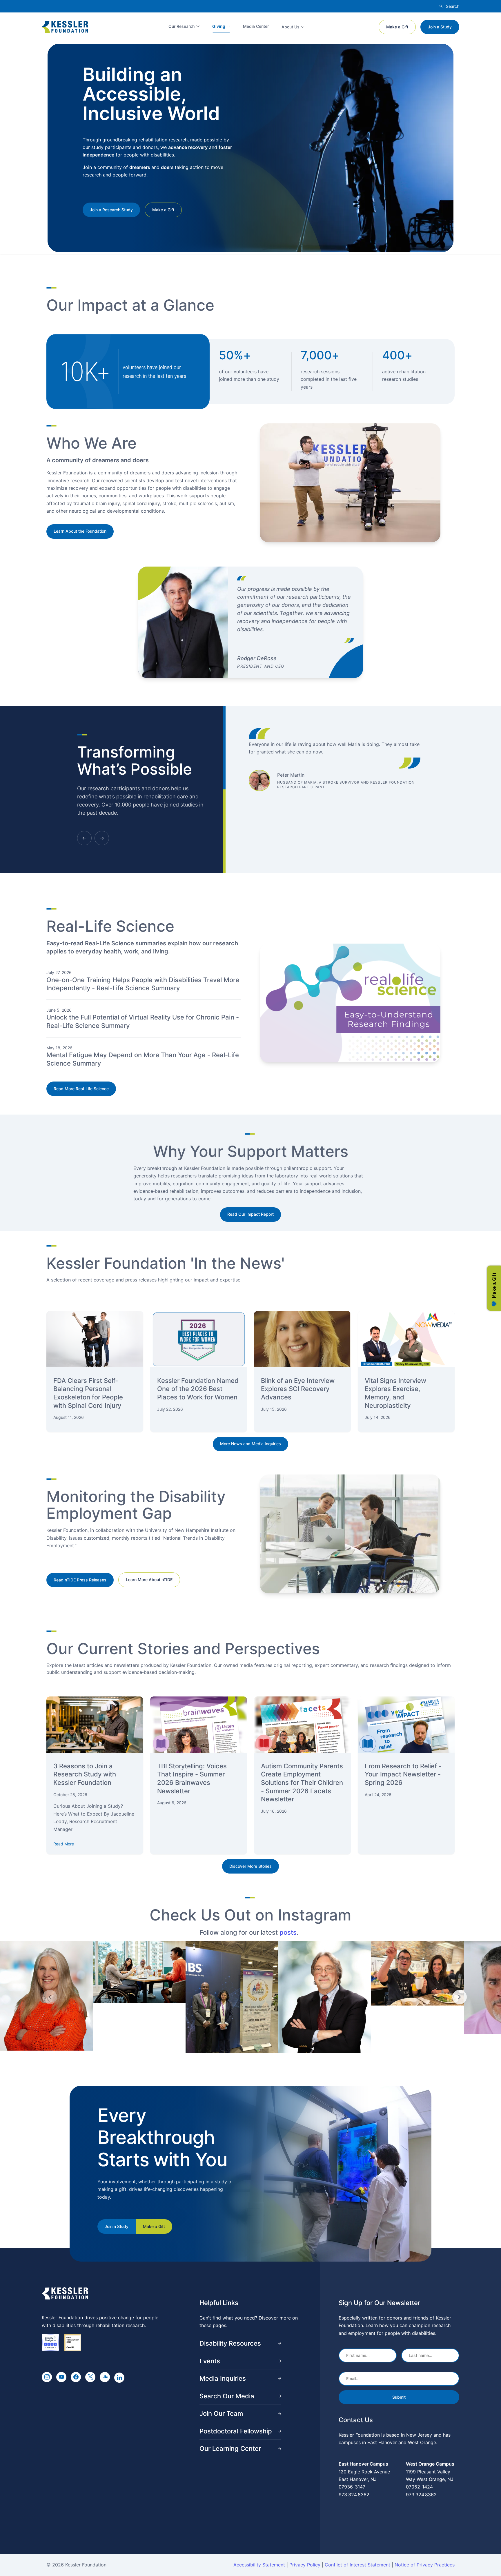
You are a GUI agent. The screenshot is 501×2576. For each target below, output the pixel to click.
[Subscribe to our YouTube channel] (61, 2377)
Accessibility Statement (259, 2565)
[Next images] (460, 1997)
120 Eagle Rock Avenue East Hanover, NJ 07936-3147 (364, 2479)
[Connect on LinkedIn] (119, 2378)
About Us (291, 27)
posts (288, 1932)
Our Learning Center (230, 2448)
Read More (64, 1844)
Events (210, 2361)
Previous (84, 838)
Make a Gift (397, 27)
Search (453, 6)
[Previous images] (50, 1997)
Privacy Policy (305, 2565)
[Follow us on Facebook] (76, 2377)
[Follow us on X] (90, 2377)
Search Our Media (227, 2396)
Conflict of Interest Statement (357, 2565)
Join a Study (440, 27)
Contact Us (356, 2420)
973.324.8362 (354, 2495)
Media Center (256, 26)
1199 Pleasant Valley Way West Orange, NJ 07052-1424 (430, 2479)
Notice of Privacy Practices (425, 2565)
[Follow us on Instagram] (47, 2377)
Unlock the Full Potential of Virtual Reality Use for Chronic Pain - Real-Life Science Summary (143, 1021)
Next (102, 838)
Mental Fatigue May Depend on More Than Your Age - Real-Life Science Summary (143, 1059)
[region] (251, 1997)
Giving (219, 26)
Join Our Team (221, 2413)
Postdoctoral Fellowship (236, 2431)
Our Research (181, 26)
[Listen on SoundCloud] (105, 2377)
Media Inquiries (223, 2378)
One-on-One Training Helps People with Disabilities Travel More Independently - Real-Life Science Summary (143, 984)
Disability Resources (230, 2343)
